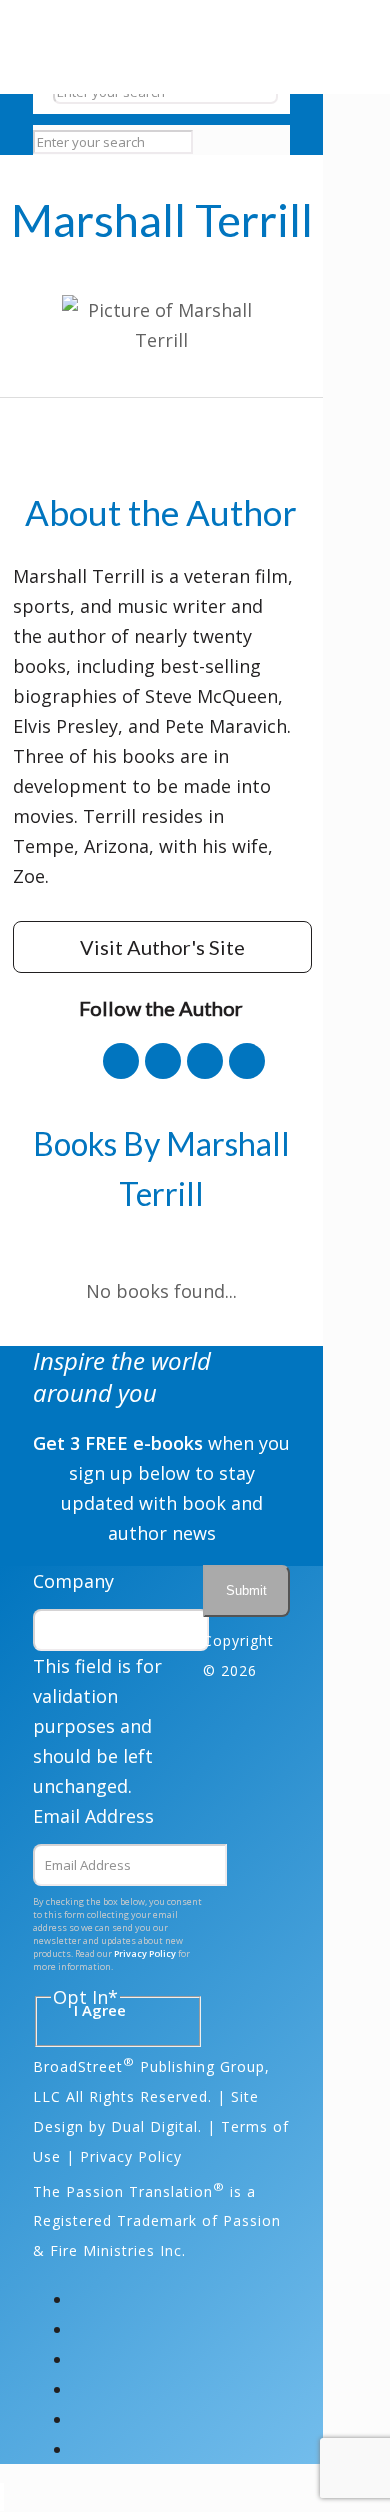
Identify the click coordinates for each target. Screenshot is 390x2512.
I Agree (100, 2010)
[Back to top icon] (2, 2497)
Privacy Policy (145, 1953)
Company (73, 1581)
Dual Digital (154, 2126)
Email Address (93, 1816)
